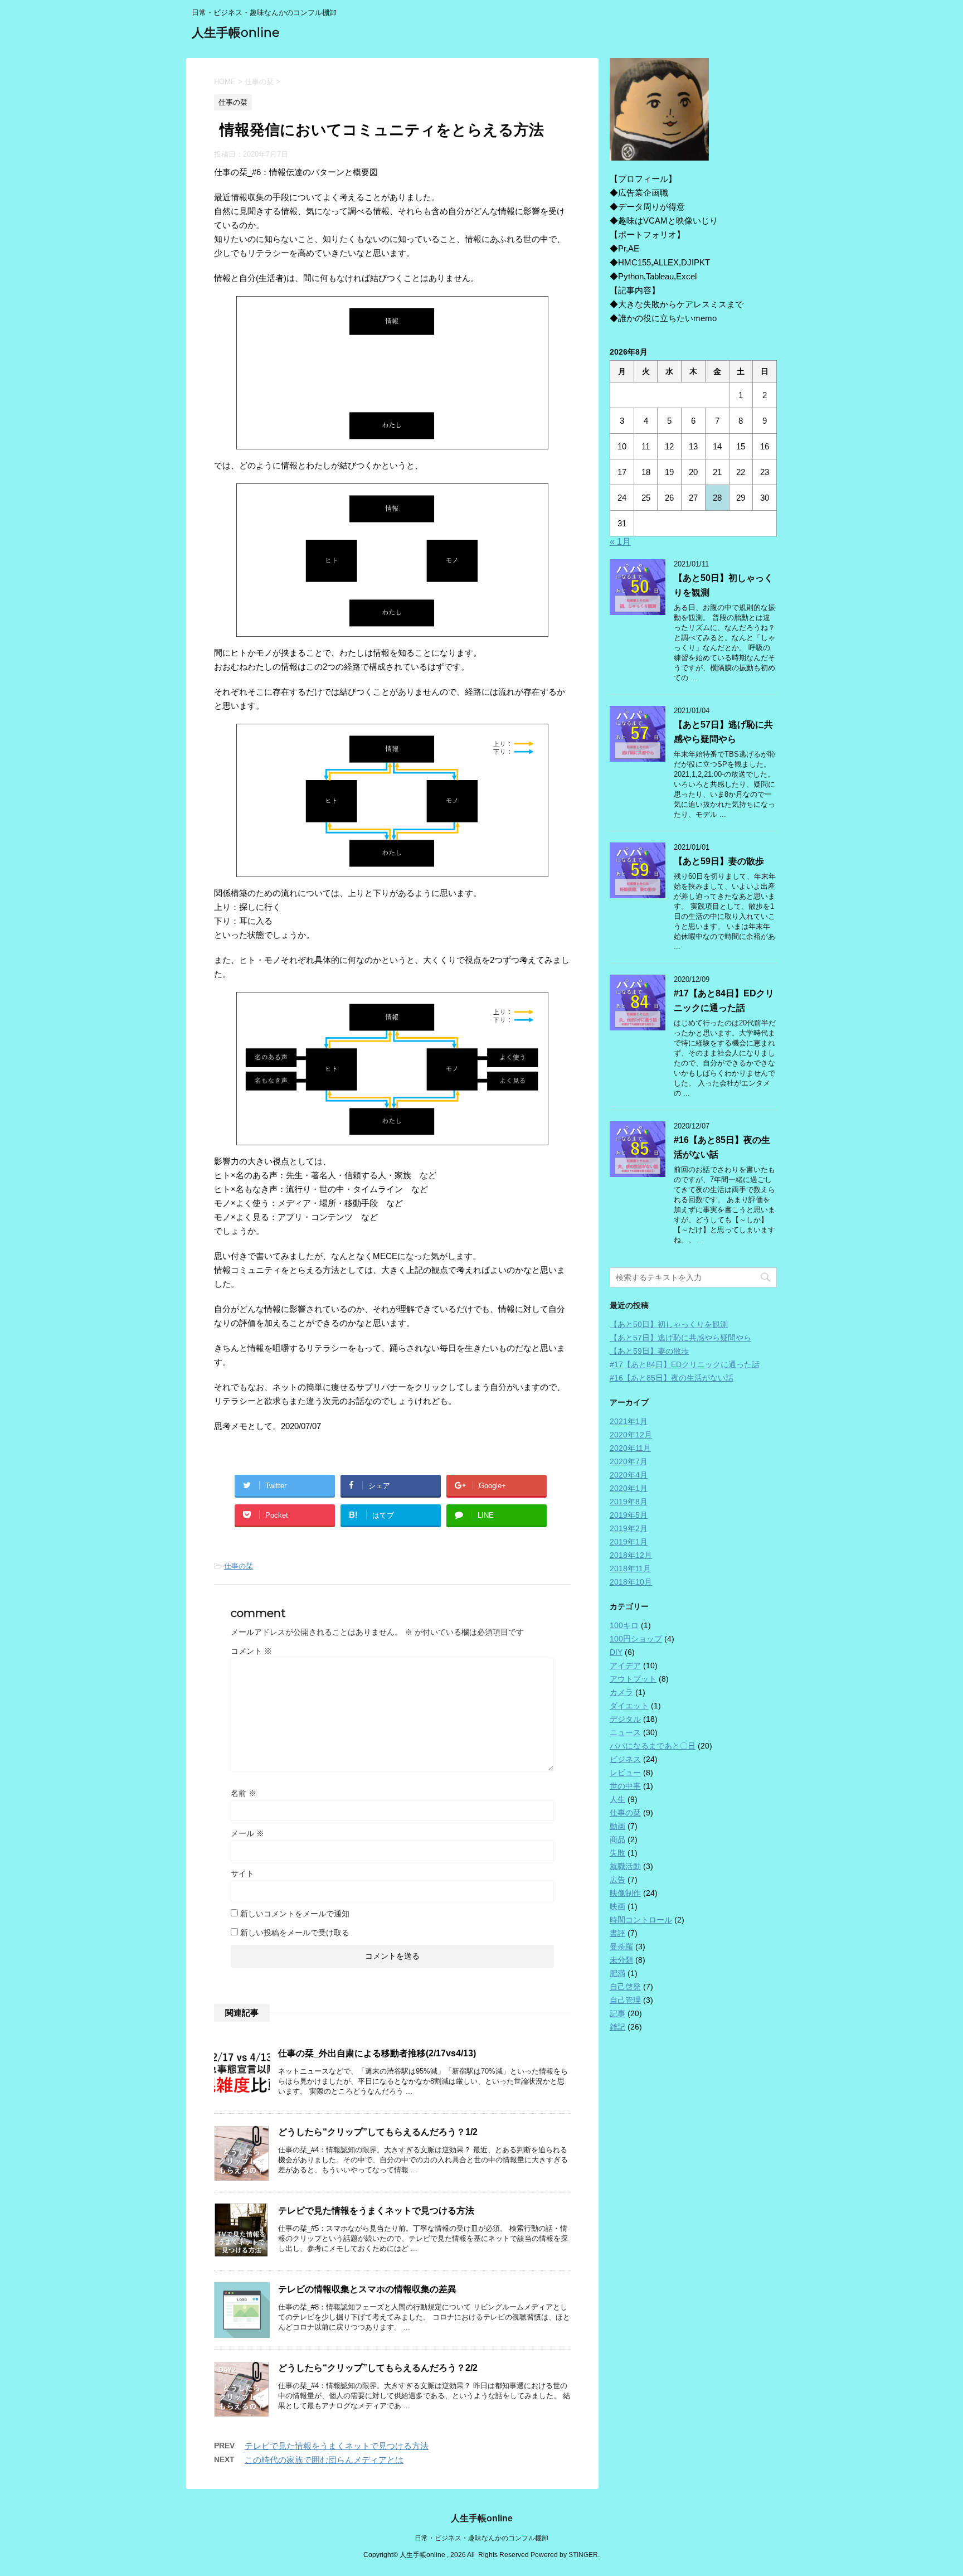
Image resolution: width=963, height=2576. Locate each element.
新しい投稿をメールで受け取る (295, 1933)
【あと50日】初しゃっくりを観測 (669, 1324)
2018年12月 (631, 1555)
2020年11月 (630, 1448)
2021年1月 (629, 1421)
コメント (251, 1651)
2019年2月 (629, 1528)
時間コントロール (641, 1920)
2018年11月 (630, 1568)
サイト (242, 1873)
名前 (244, 1793)
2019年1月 (629, 1542)
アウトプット (633, 1679)
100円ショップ (636, 1639)
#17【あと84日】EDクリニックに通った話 (685, 1364)
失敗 (617, 1853)
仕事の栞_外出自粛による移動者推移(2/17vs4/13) (377, 2053)
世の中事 (625, 1786)
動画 (617, 1826)
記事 (617, 2013)
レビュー (625, 1773)
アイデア (625, 1665)
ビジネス (625, 1759)
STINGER (583, 2555)
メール (247, 1833)
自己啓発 (625, 1987)
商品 (617, 1839)
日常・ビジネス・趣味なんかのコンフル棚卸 (481, 2538)
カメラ (621, 1692)
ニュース (625, 1732)
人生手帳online (236, 33)
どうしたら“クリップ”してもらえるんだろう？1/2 (378, 2132)
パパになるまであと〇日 (653, 1746)
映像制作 (625, 1893)
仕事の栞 (239, 1566)
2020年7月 (629, 1461)
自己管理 (625, 2000)
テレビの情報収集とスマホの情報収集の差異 (367, 2289)
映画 (617, 1906)
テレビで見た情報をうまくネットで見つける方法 (376, 2211)
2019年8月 (629, 1502)
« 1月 (620, 542)
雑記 (617, 2027)
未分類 (621, 1960)
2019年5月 (629, 1515)
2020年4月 (629, 1475)
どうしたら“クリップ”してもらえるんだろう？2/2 (378, 2368)
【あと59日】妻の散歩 (719, 861)
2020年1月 (629, 1488)
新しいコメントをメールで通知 (295, 1914)
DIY (616, 1652)
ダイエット (629, 1706)
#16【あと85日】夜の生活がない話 (672, 1378)
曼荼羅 (621, 1946)
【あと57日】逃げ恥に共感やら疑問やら (680, 1338)
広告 (617, 1880)
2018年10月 (631, 1582)
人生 (617, 1799)
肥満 (617, 1973)
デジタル (625, 1719)
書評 (617, 1933)
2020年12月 (631, 1435)
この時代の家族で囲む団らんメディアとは (324, 2460)
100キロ (624, 1625)
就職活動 (625, 1866)
